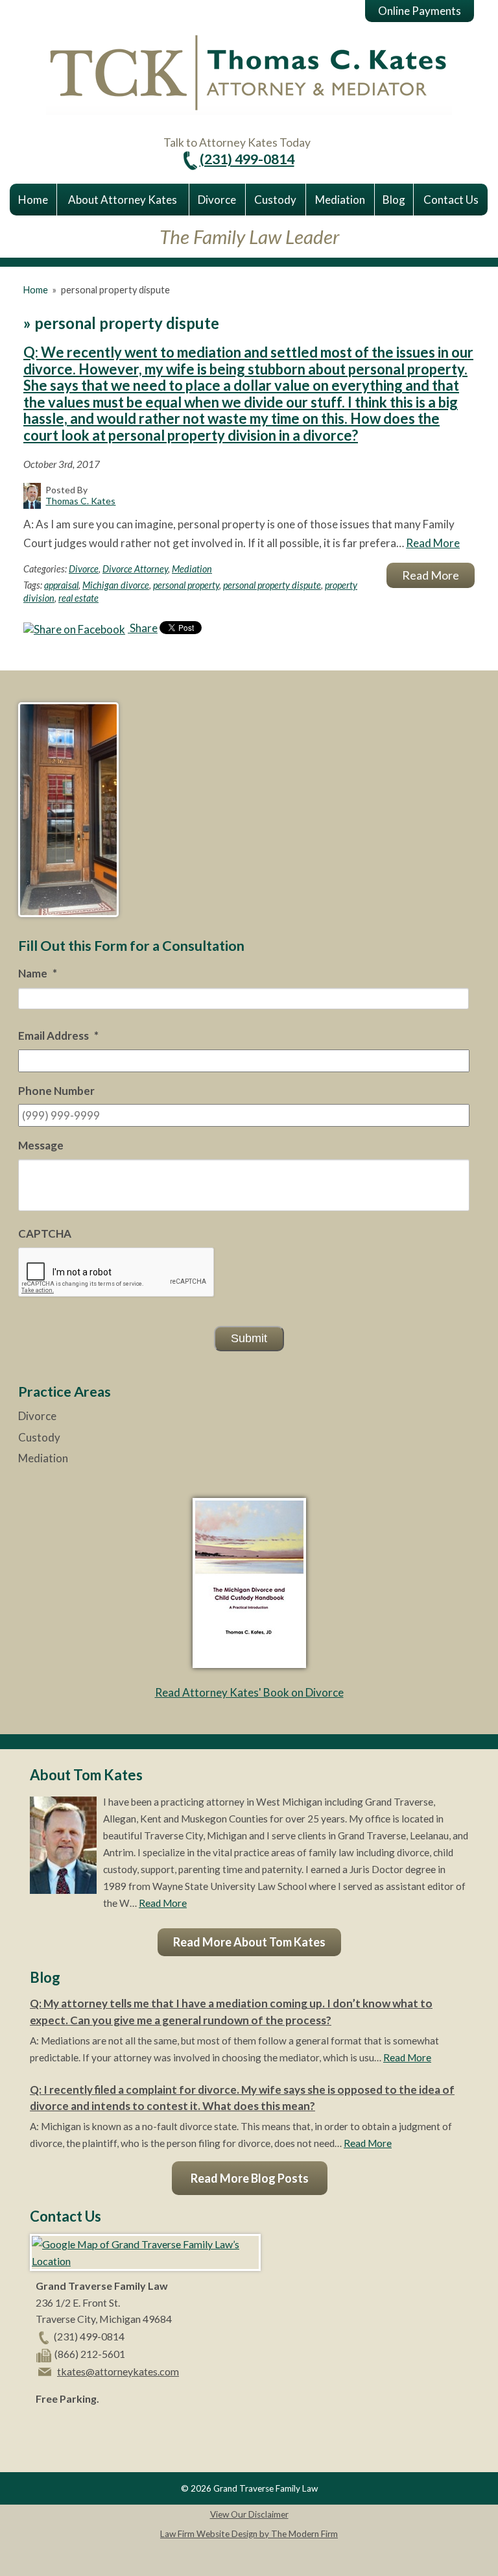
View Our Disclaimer (249, 2514)
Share (143, 628)
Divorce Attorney (135, 569)
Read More (433, 543)
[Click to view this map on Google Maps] (145, 2261)
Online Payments (420, 11)
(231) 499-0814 (247, 159)
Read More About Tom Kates (249, 1942)
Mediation (340, 200)
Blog (394, 200)
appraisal (61, 585)
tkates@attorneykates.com (118, 2371)
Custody (275, 200)
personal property (186, 585)
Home (33, 200)
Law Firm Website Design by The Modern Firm (249, 2534)
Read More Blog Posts (250, 2178)
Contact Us (451, 200)
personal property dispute (272, 585)
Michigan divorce (116, 585)
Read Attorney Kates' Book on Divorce (249, 1692)
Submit (249, 1338)
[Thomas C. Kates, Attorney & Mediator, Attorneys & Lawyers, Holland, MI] (68, 2429)
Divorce (217, 200)
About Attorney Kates (123, 200)
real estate (78, 598)
